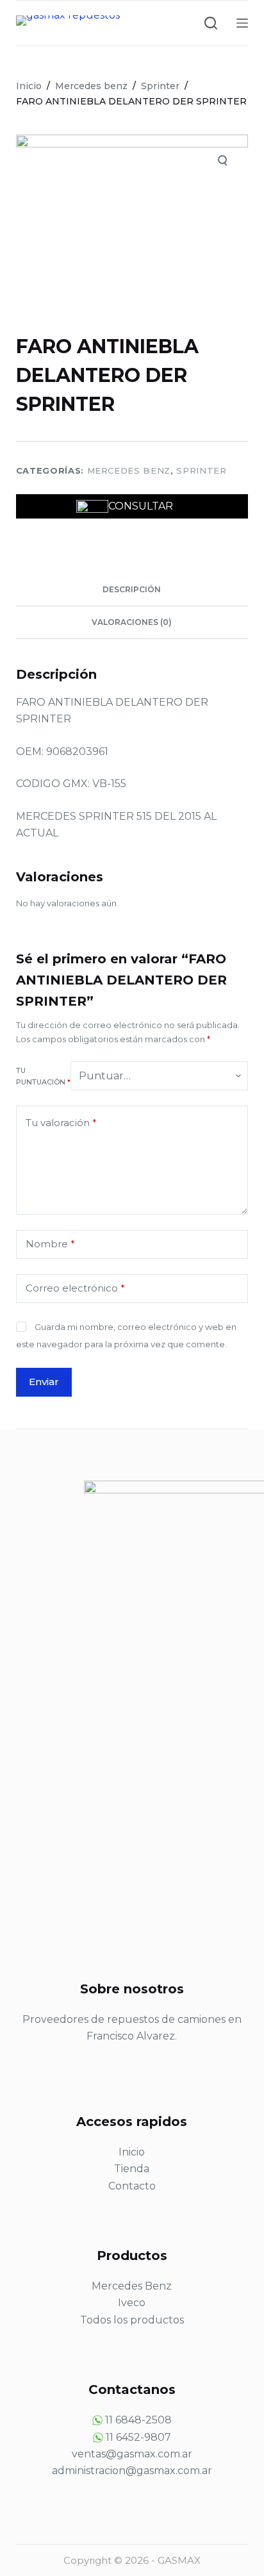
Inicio (132, 2152)
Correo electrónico (75, 1288)
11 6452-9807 (138, 2437)
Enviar (44, 1382)
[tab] (132, 590)
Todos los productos (132, 2320)
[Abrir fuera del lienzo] (242, 23)
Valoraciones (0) (132, 622)
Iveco (132, 2303)
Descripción (132, 589)
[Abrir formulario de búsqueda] (211, 23)
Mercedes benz (129, 470)
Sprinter (201, 470)
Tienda (132, 2169)
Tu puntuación (43, 1076)
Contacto (132, 2186)
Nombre (50, 1244)
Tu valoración (61, 1123)
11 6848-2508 (138, 2420)
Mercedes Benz (132, 2286)
